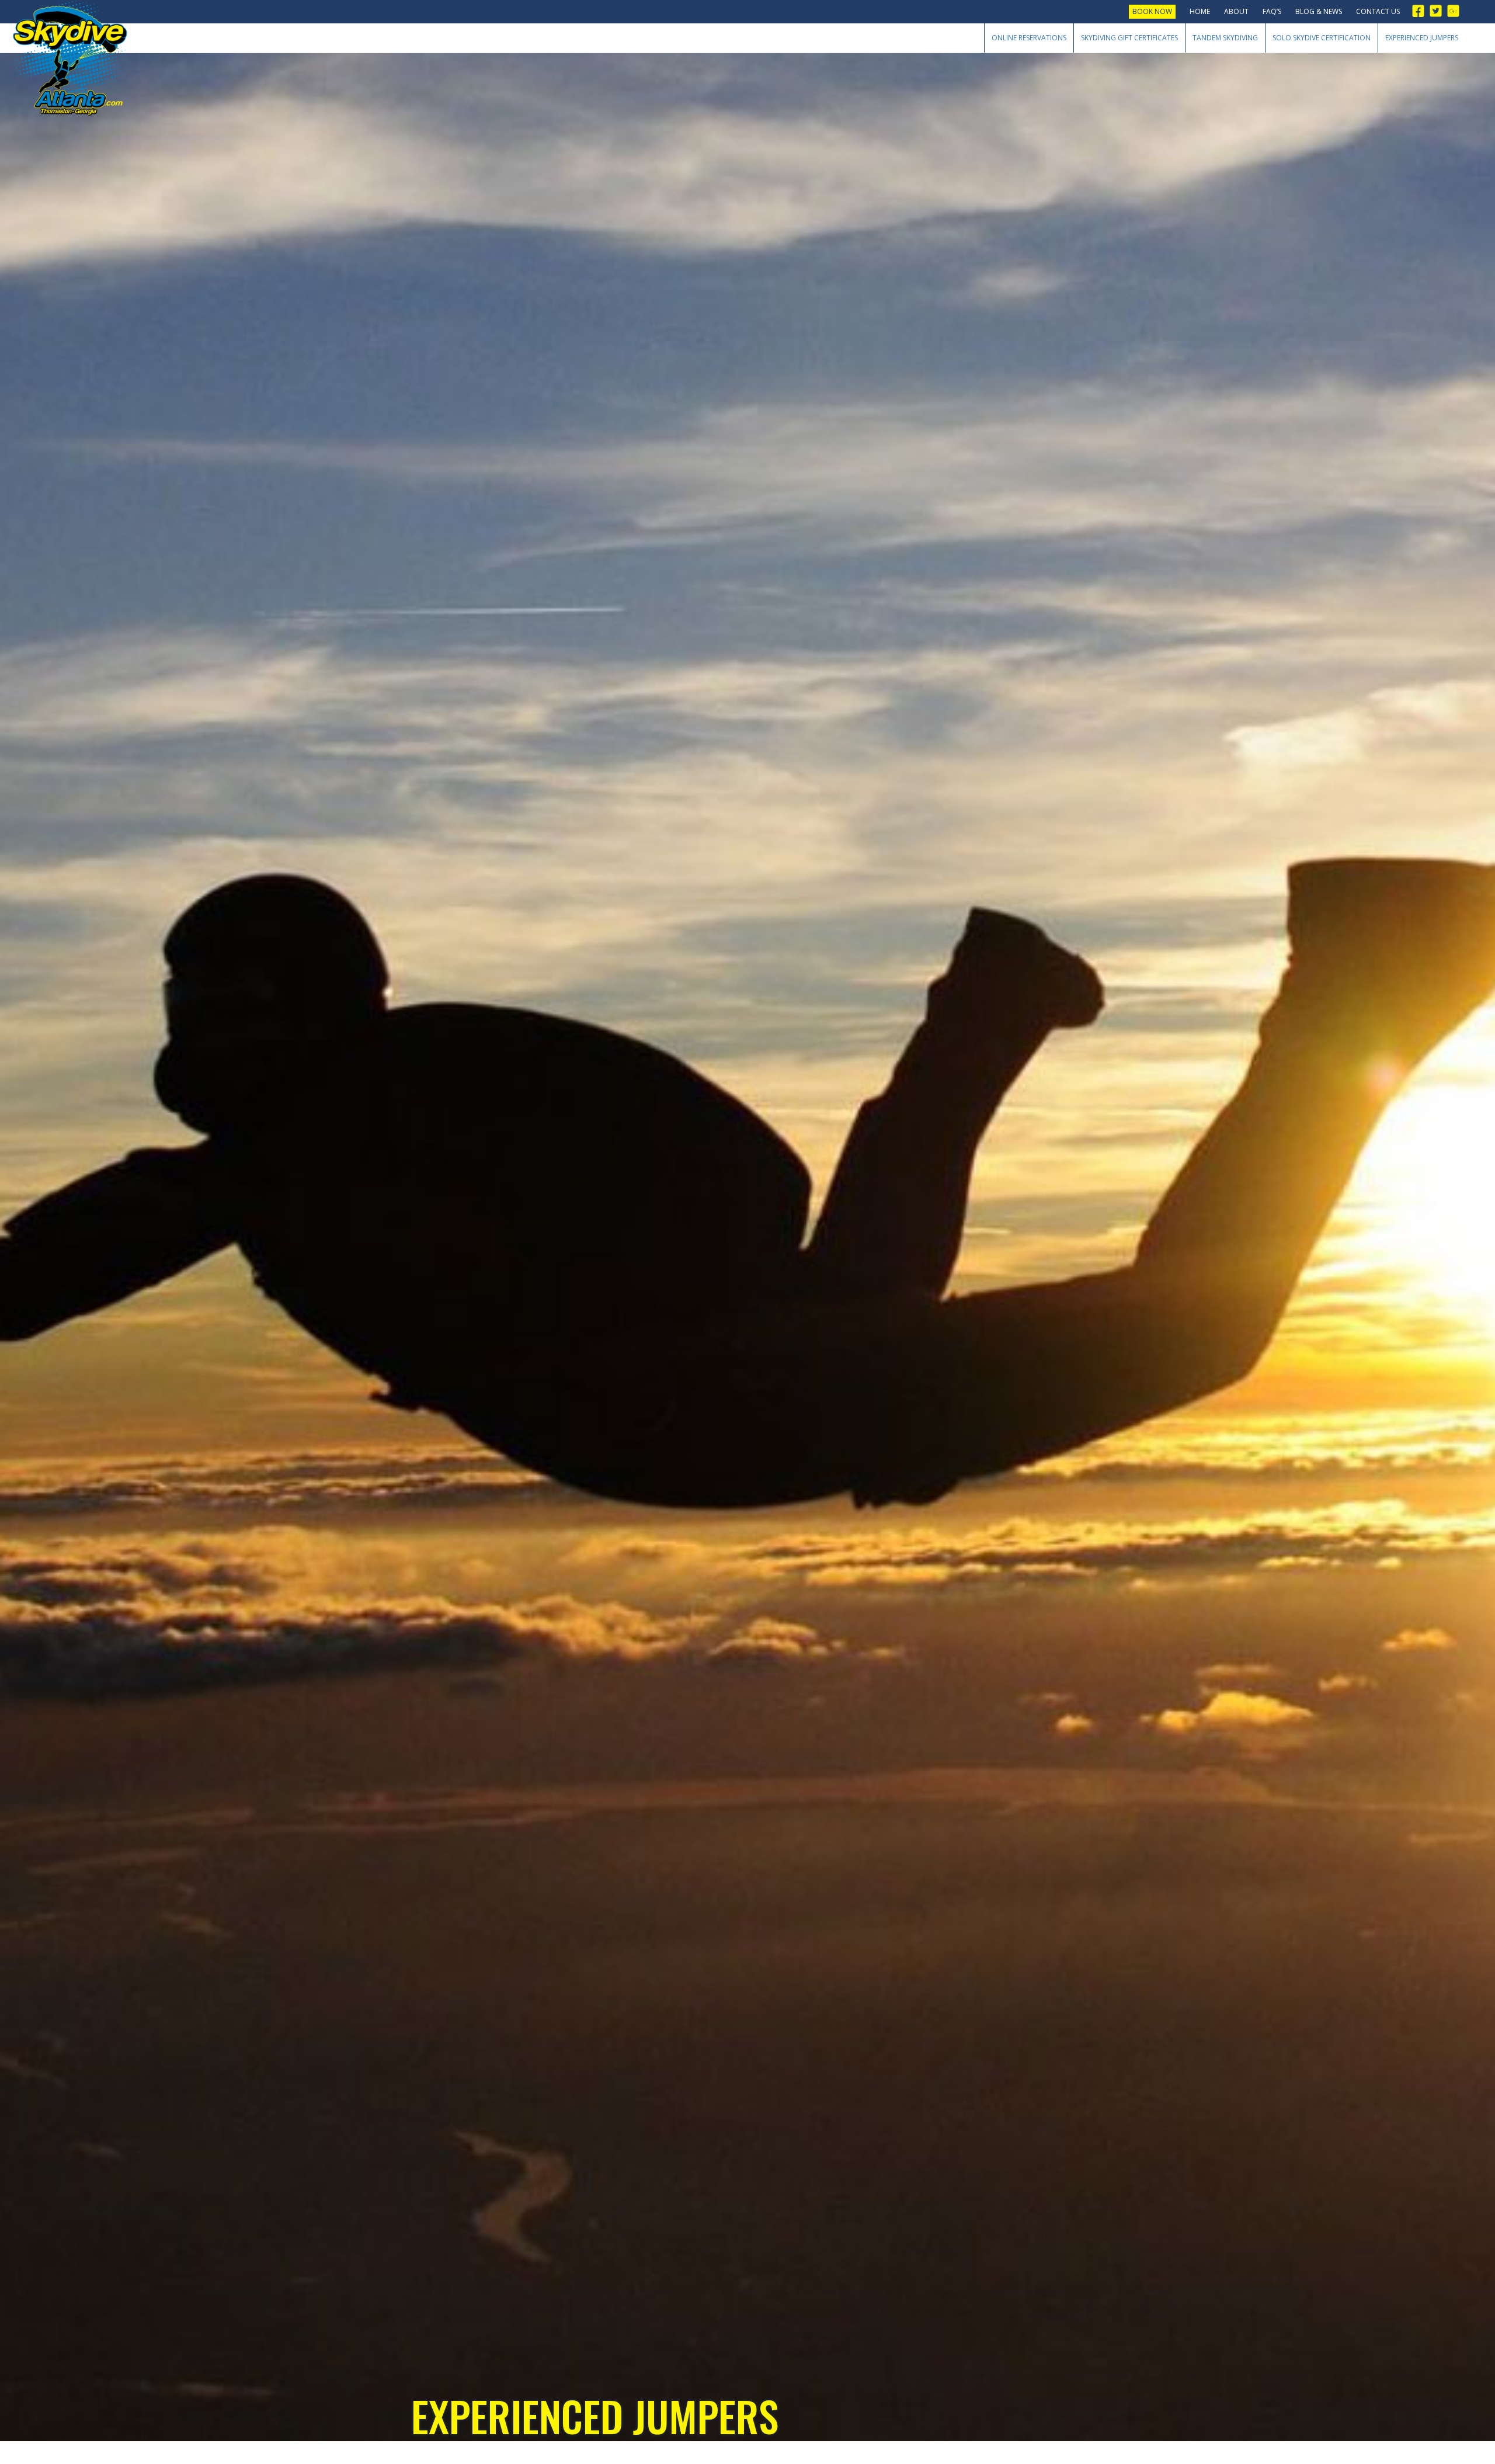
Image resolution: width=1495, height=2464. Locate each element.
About (1236, 11)
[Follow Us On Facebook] (1421, 11)
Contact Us (1378, 11)
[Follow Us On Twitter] (1439, 11)
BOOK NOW (1152, 11)
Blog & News (1319, 11)
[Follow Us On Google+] (1456, 11)
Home (1200, 11)
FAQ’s (1272, 11)
